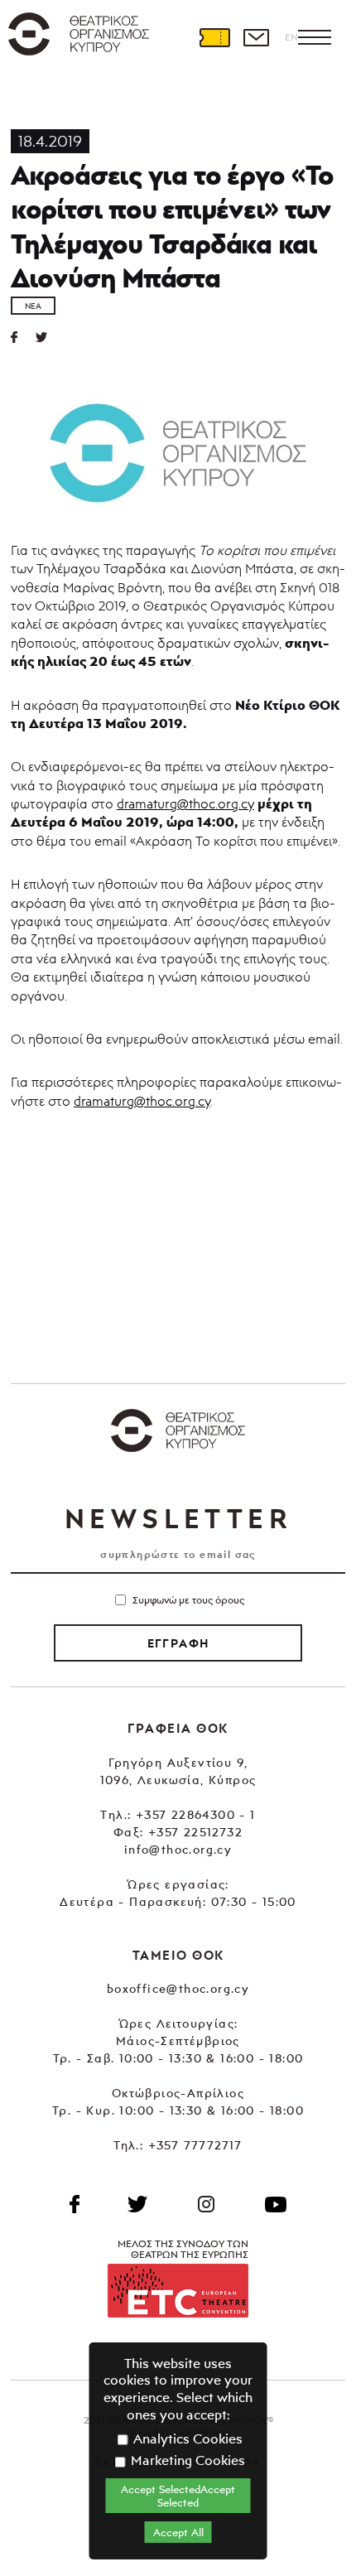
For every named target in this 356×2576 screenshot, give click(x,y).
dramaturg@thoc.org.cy (185, 803)
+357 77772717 (195, 2145)
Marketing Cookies (186, 2460)
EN (291, 37)
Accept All (178, 2532)
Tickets (214, 37)
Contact (256, 37)
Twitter (48, 337)
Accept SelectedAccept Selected (178, 2496)
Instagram (206, 2204)
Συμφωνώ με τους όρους (188, 1600)
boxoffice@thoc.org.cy (178, 1988)
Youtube (276, 2204)
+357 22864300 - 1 (196, 1814)
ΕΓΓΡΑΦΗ (178, 1643)
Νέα (33, 306)
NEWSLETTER (178, 1518)
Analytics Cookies (186, 2439)
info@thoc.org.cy (178, 1849)
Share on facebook (23, 337)
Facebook (75, 2204)
